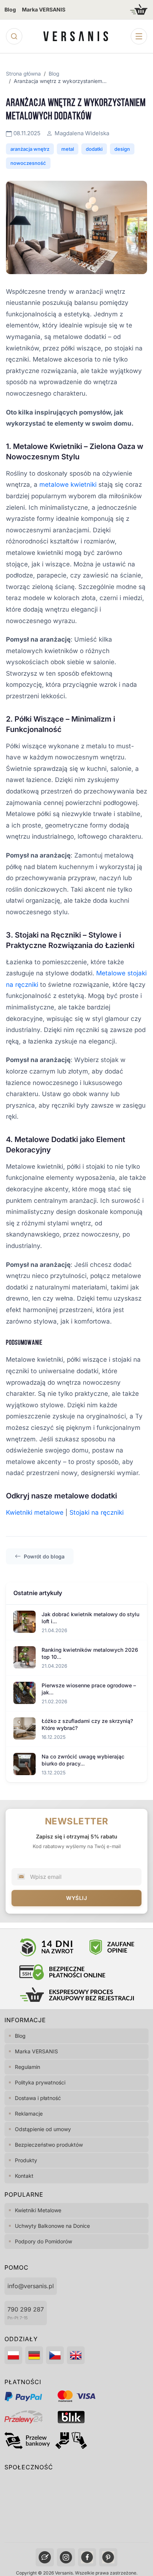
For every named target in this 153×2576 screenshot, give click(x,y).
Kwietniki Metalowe (38, 2210)
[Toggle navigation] (139, 36)
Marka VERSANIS (44, 9)
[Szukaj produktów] (14, 36)
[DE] (34, 2355)
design (122, 149)
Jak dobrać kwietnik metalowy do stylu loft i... (90, 1618)
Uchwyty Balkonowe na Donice (52, 2226)
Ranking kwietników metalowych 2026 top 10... (90, 1653)
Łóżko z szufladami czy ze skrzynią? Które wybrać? (87, 1725)
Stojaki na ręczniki (97, 1512)
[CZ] (55, 2355)
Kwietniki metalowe (35, 1512)
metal (68, 149)
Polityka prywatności (40, 2082)
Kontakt (24, 2176)
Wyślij (76, 1898)
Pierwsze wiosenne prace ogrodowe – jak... (89, 1689)
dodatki (94, 149)
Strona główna (23, 74)
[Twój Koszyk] (139, 9)
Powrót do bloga (44, 1556)
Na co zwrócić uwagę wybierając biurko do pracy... (83, 1760)
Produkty (26, 2160)
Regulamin (27, 2067)
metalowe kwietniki (68, 485)
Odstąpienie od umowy (43, 2129)
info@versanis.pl (31, 2286)
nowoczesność (28, 163)
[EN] (76, 2355)
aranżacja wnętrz (30, 149)
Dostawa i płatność (38, 2098)
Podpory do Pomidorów (43, 2241)
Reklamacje (29, 2114)
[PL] (13, 2355)
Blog (10, 9)
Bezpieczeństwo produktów (49, 2145)
